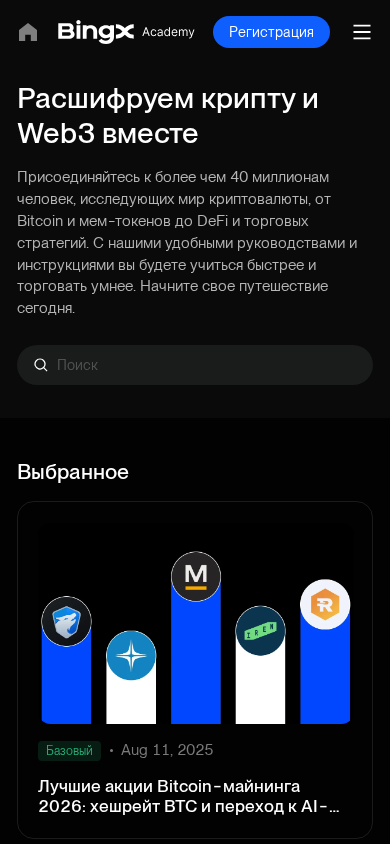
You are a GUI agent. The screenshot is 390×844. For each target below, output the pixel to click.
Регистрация (271, 32)
